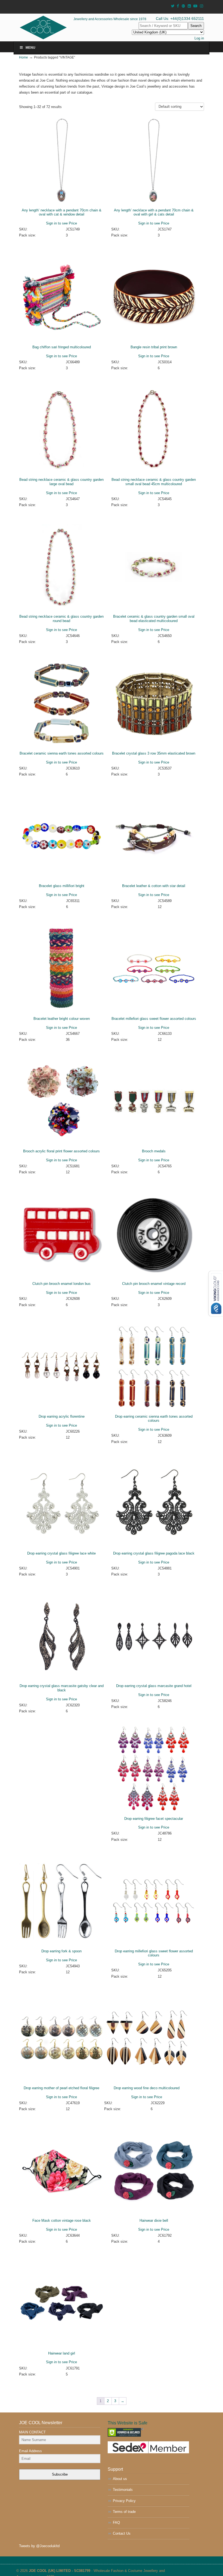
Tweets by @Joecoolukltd (39, 2546)
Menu (30, 48)
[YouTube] (196, 6)
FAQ (116, 2523)
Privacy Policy (124, 2501)
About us (120, 2479)
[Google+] (183, 6)
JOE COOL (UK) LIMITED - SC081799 (60, 2571)
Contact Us (122, 2533)
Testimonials (123, 2490)
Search (196, 26)
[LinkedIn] (189, 6)
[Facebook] (178, 6)
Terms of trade (124, 2512)
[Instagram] (202, 6)
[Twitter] (173, 6)
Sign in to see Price (61, 223)
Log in (199, 38)
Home (24, 57)
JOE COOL (51, 27)
